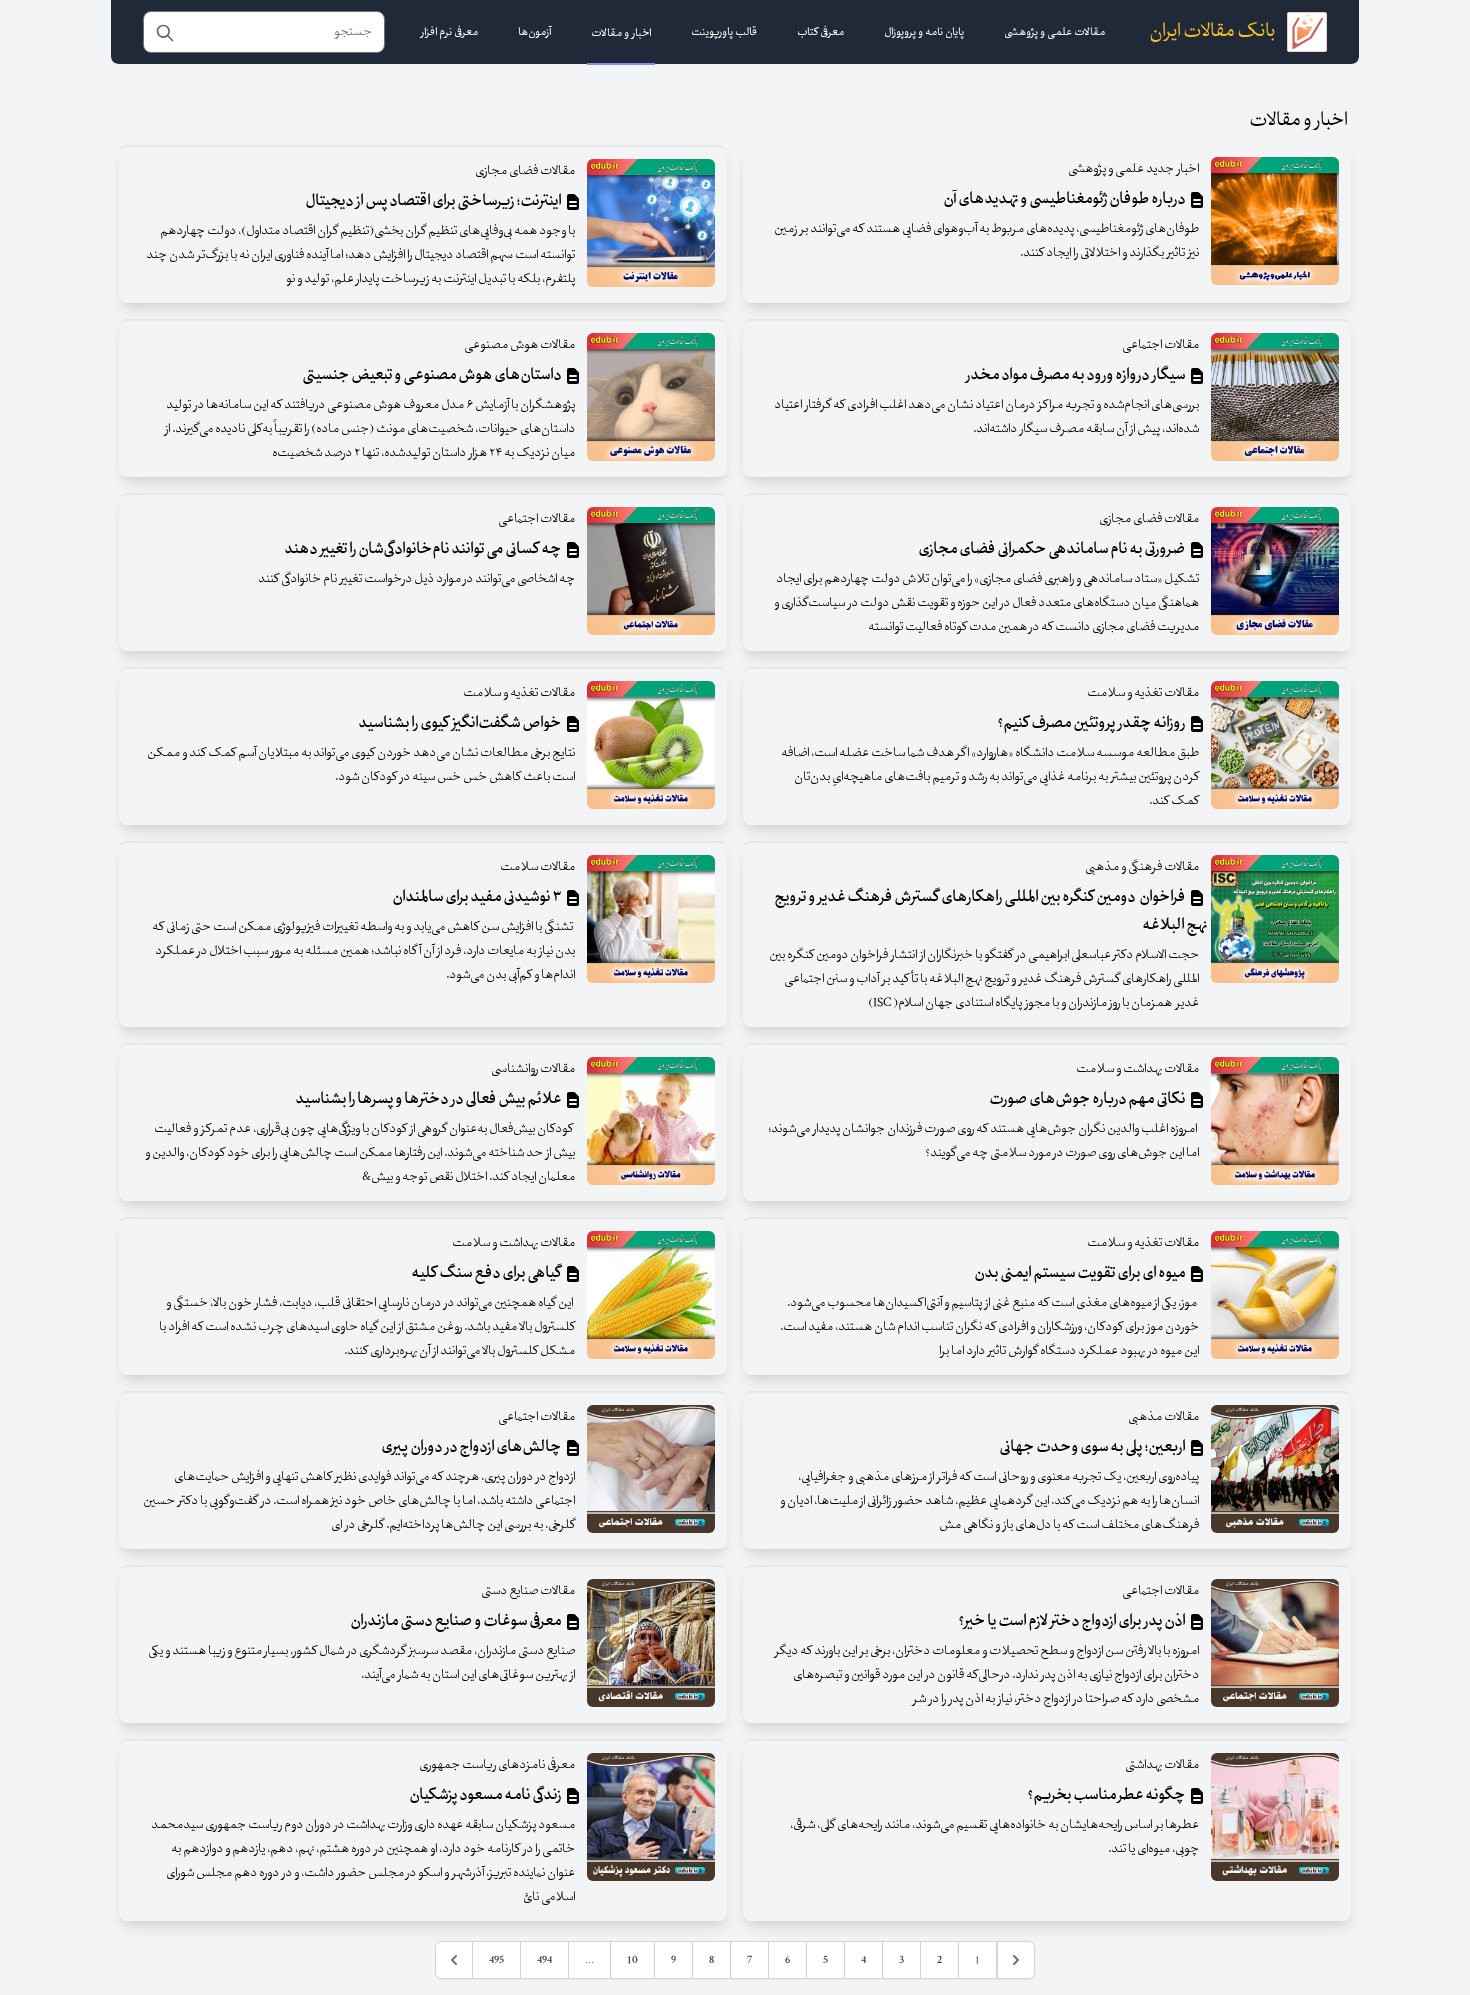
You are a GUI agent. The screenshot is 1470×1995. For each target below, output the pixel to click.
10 (632, 1960)
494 (544, 1960)
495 (496, 1960)
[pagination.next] (454, 1960)
